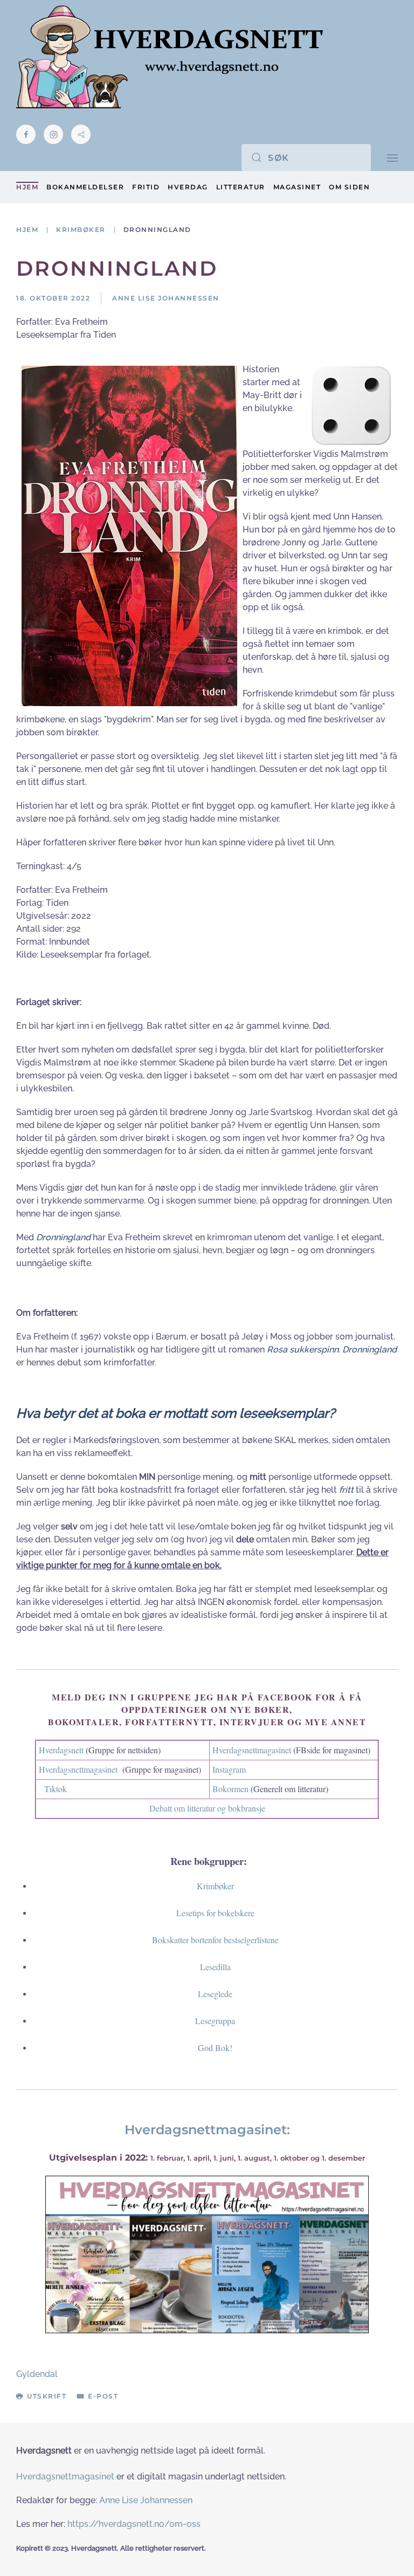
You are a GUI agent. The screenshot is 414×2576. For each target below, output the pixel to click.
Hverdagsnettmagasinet (252, 1750)
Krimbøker (215, 1886)
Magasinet (297, 187)
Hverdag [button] (188, 187)
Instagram (229, 1769)
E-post (103, 2396)
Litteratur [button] (241, 187)
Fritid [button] (146, 187)
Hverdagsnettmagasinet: (207, 2130)
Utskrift (47, 2396)
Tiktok (56, 1789)
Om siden (349, 187)
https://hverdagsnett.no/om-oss (134, 2524)
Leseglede (215, 1994)
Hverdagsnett (61, 1750)
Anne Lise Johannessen (146, 2500)
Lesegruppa (215, 2021)
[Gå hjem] (170, 57)
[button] (392, 157)
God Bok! (215, 2048)
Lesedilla (215, 1967)
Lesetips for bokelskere (215, 1913)
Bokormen (230, 1789)
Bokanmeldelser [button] (85, 187)
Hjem (27, 187)
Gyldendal (37, 2374)
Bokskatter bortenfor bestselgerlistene (215, 1940)
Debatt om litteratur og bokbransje (207, 1808)
